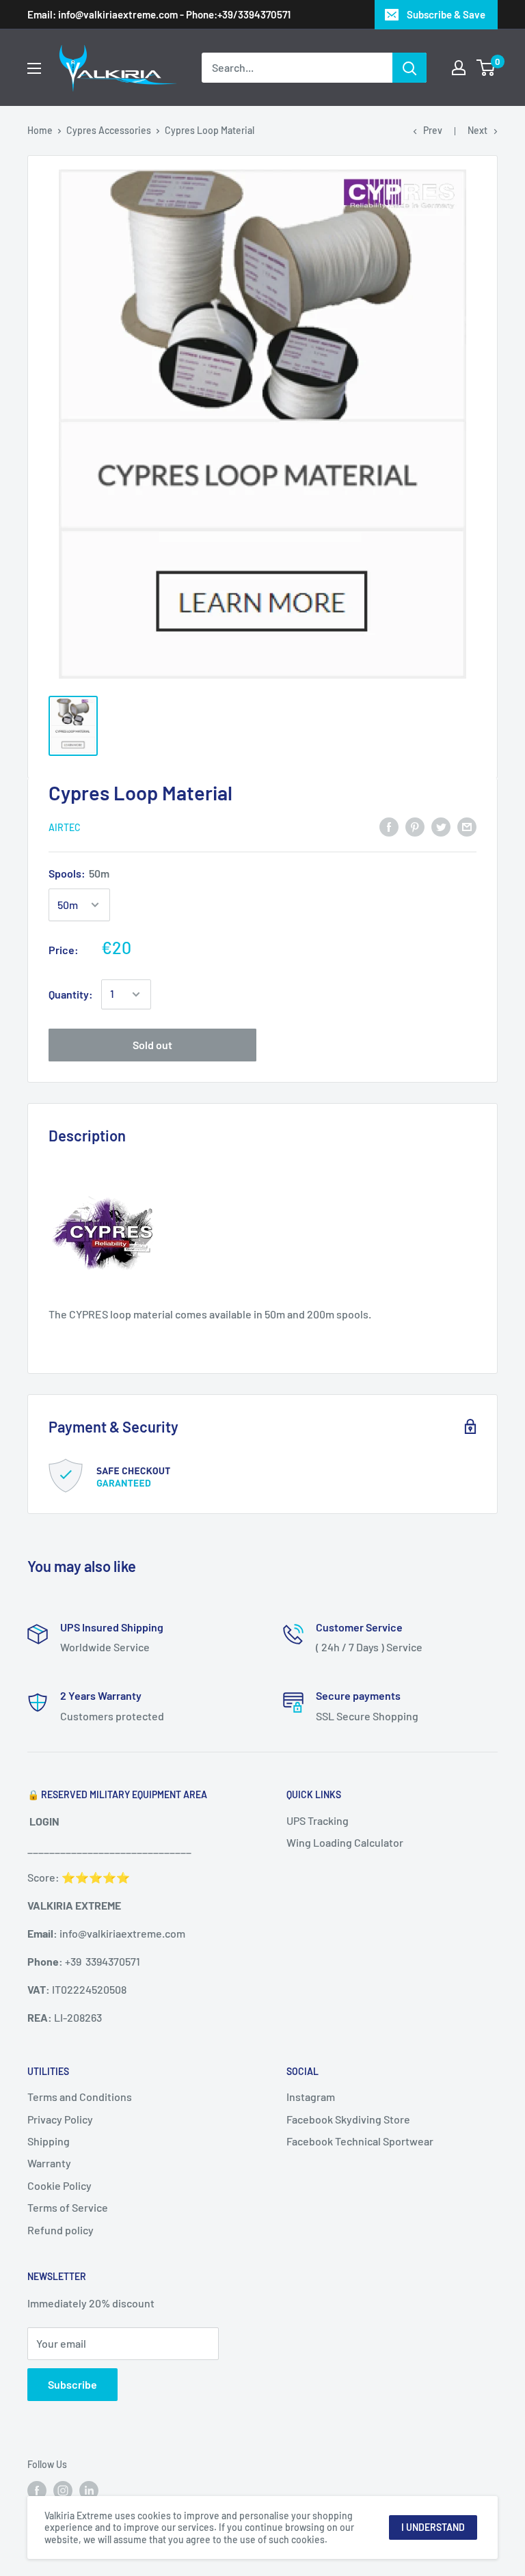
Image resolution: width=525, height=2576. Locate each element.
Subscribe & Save (446, 14)
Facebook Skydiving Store (348, 2119)
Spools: (79, 873)
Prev (433, 130)
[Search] (409, 68)
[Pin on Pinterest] (415, 826)
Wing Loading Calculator (345, 1842)
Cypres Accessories (109, 130)
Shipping (49, 2141)
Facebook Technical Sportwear (360, 2141)
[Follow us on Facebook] (37, 2491)
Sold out (152, 1045)
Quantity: (71, 994)
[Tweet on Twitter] (441, 826)
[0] (486, 68)
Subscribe (72, 2384)
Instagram (311, 2097)
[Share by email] (467, 826)
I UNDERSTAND (433, 2527)
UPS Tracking (318, 1820)
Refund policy (60, 2230)
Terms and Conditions (80, 2097)
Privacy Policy (60, 2119)
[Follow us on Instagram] (63, 2491)
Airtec (65, 827)
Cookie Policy (59, 2185)
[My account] (459, 68)
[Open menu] (34, 68)
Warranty (49, 2163)
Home (40, 130)
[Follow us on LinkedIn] (89, 2491)
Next (477, 130)
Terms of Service (68, 2207)
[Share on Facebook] (389, 826)
